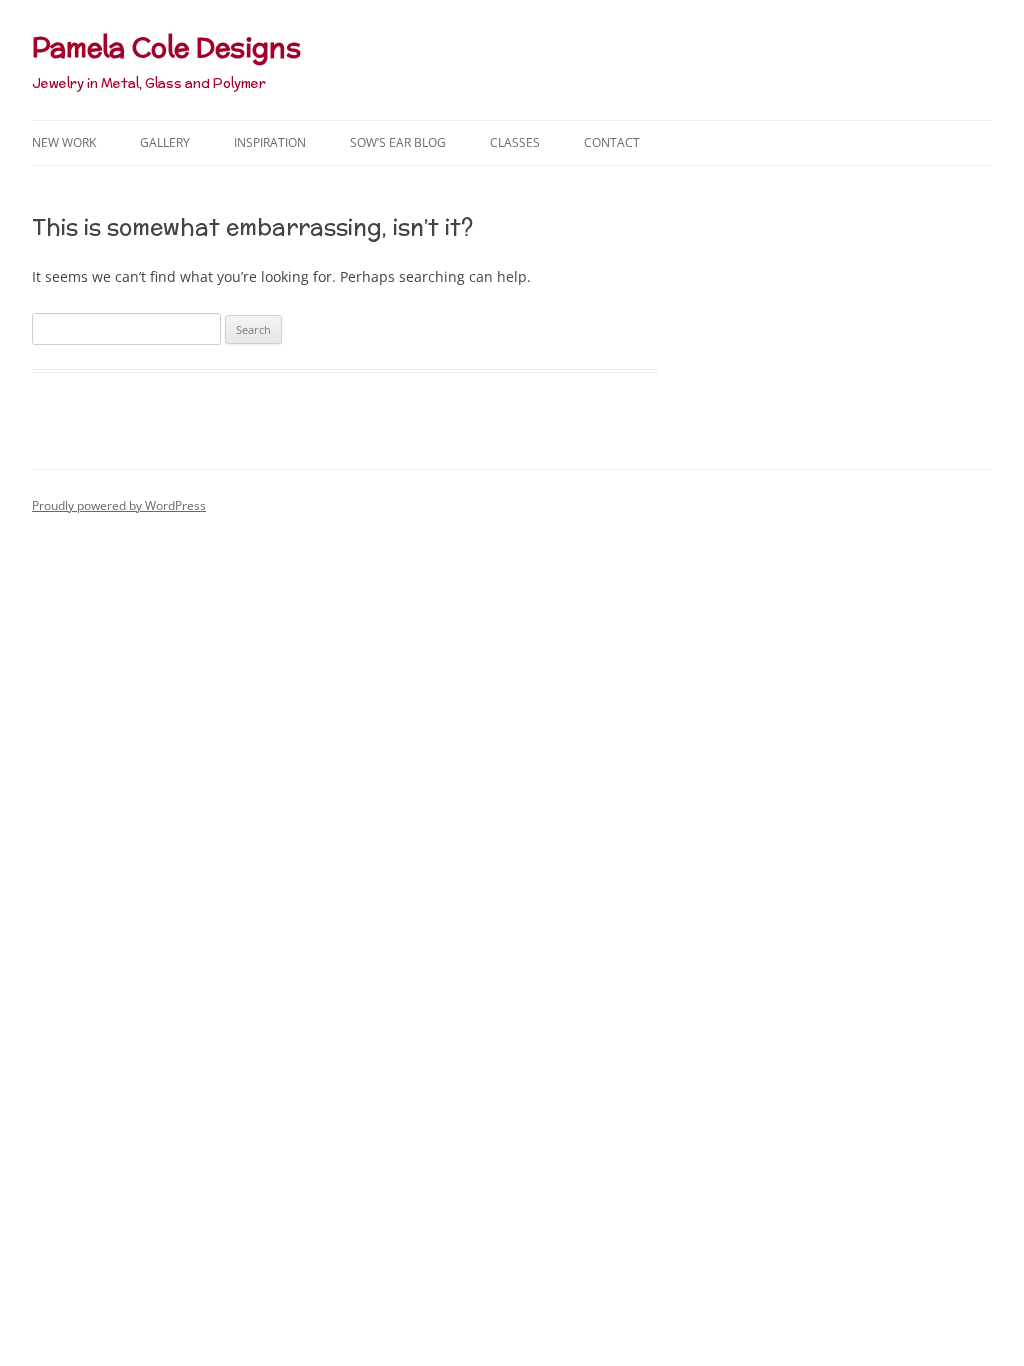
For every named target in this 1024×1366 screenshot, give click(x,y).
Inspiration (270, 142)
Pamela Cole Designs (166, 47)
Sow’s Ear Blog (398, 142)
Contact (612, 142)
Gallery (165, 142)
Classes (515, 142)
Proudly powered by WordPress (119, 505)
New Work (64, 142)
